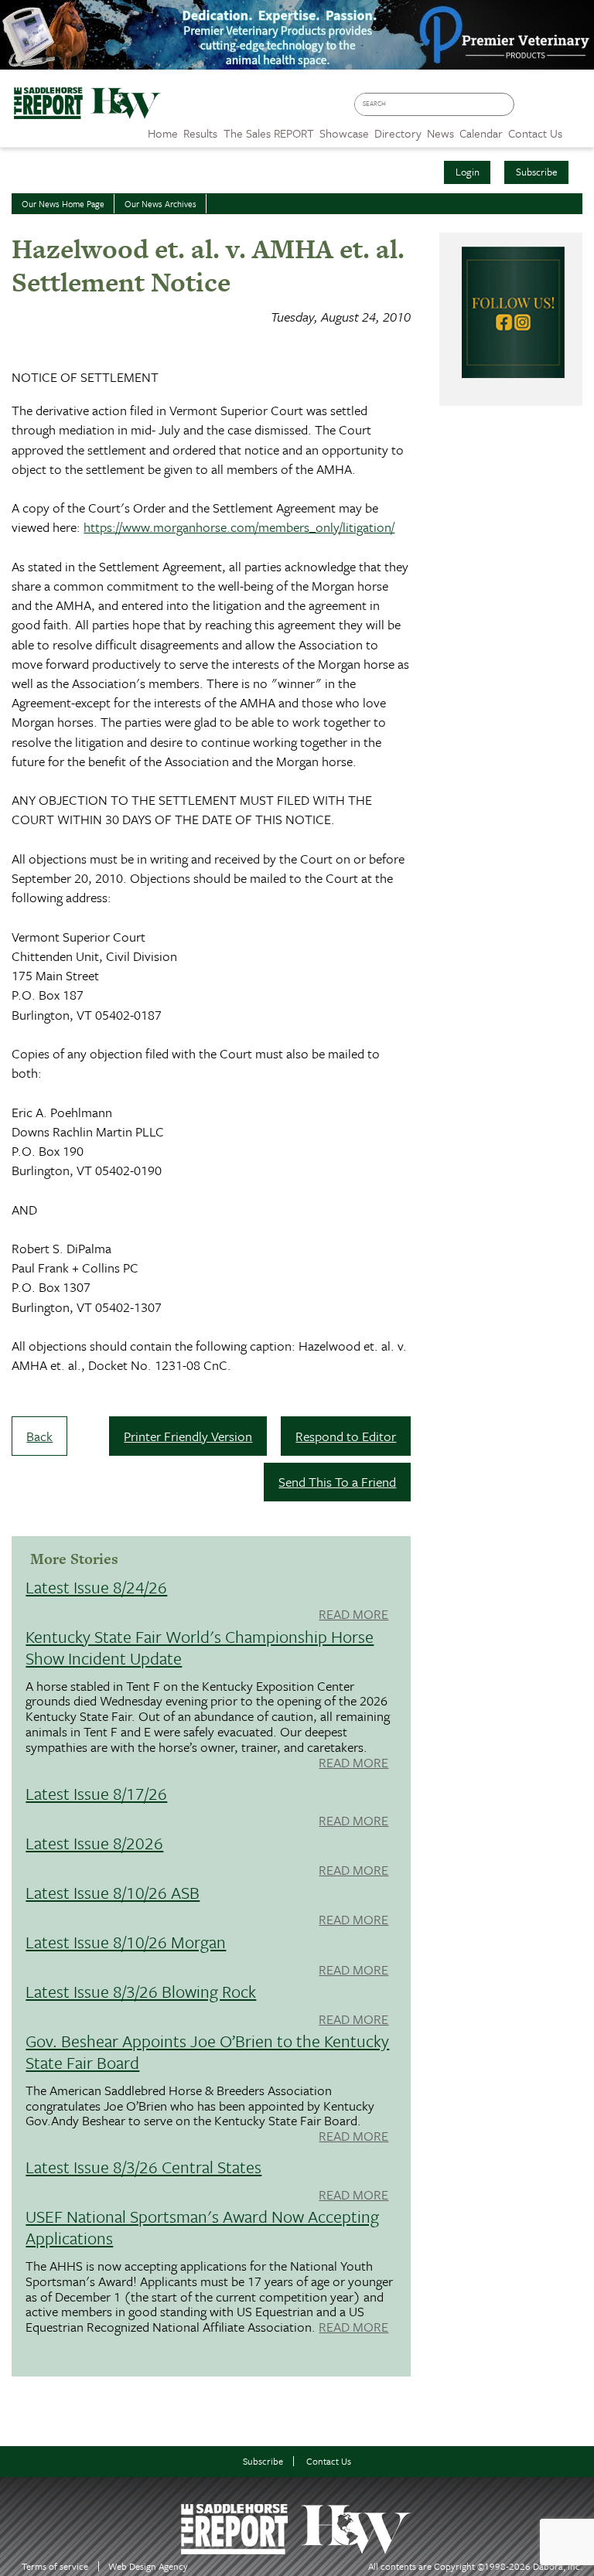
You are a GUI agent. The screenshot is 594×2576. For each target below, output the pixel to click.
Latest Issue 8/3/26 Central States (143, 2167)
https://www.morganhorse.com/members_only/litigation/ (239, 527)
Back (39, 1436)
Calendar (481, 133)
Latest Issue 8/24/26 (96, 1587)
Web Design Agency (148, 2566)
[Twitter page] (553, 109)
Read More (353, 1615)
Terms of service (55, 2566)
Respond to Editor (346, 1436)
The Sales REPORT (269, 133)
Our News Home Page (63, 204)
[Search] (506, 105)
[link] (163, 129)
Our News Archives (160, 204)
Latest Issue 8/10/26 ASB (113, 1892)
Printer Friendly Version (188, 1436)
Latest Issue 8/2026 (94, 1843)
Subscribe (537, 172)
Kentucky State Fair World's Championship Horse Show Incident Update (200, 1647)
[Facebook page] (530, 109)
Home (163, 133)
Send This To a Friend (337, 1482)
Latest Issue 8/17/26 (96, 1793)
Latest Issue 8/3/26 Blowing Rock (141, 1991)
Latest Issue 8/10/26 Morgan (126, 1942)
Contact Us (329, 2461)
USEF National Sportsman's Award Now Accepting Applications (202, 2227)
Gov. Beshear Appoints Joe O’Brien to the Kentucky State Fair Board (207, 2051)
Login (468, 172)
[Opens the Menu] (578, 128)
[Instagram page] (575, 109)
